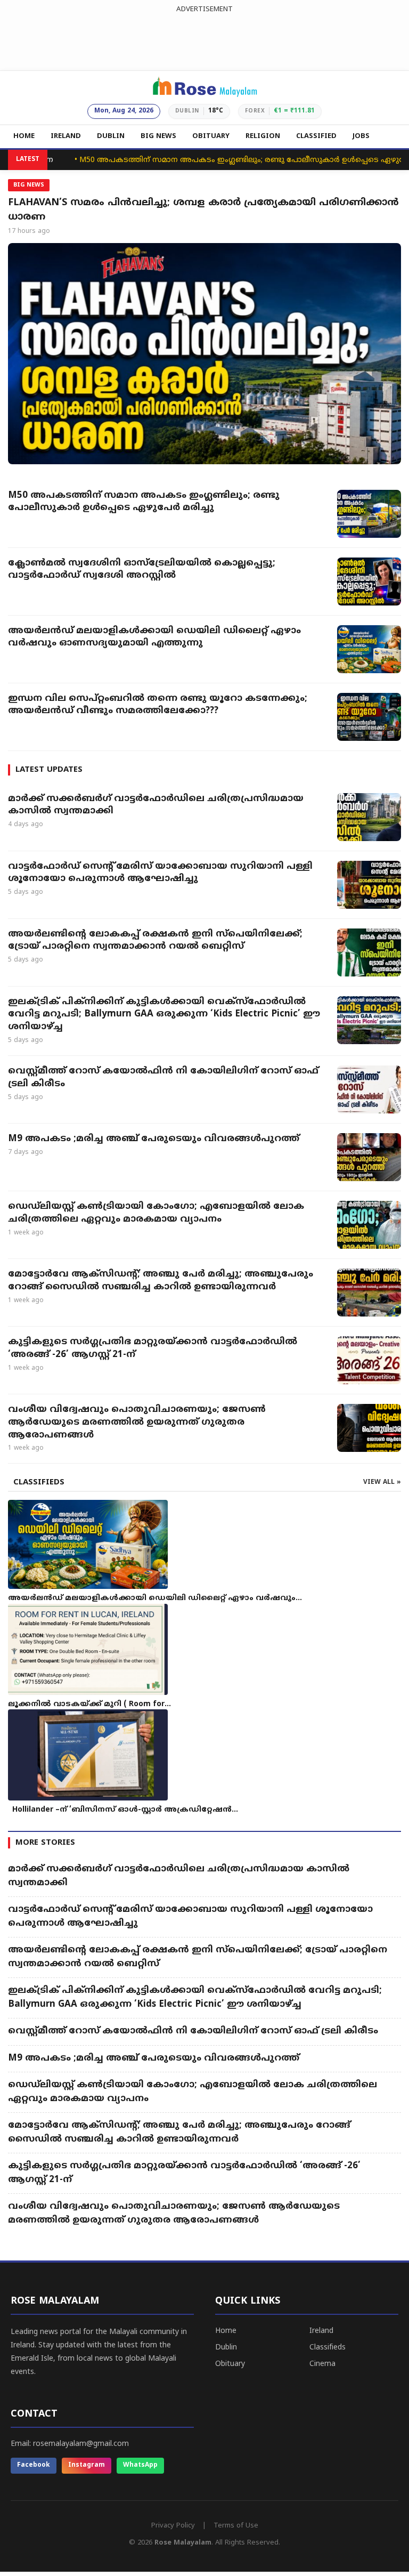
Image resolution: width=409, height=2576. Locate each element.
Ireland (321, 2331)
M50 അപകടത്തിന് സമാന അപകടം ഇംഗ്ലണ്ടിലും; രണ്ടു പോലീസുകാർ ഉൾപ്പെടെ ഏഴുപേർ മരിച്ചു (224, 160)
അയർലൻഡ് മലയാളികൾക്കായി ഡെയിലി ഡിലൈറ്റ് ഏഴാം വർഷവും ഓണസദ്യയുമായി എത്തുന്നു (154, 637)
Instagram (87, 2465)
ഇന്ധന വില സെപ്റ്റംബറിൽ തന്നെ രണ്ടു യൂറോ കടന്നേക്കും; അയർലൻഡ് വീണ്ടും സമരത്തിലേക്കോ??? (158, 705)
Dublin (226, 2348)
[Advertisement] (204, 39)
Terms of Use (236, 2526)
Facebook (34, 2465)
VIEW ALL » (382, 1483)
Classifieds (328, 2348)
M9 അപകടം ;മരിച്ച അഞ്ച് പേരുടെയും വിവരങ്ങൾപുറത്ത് (154, 1139)
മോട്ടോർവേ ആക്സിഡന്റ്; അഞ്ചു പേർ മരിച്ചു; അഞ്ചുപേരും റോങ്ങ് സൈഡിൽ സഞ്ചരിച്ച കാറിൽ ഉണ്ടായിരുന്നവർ (161, 1281)
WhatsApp (140, 2465)
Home (226, 2331)
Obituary (230, 2364)
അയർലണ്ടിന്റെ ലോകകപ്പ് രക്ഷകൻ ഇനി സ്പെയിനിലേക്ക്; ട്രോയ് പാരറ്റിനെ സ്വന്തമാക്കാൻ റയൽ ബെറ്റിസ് (155, 941)
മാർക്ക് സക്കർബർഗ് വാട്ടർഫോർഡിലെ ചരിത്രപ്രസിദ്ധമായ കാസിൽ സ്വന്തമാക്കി (156, 805)
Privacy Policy (173, 2526)
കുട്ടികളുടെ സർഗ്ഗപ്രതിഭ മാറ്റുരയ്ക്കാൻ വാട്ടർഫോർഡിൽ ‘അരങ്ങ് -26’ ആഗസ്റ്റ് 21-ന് (153, 1348)
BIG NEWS (158, 136)
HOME (24, 136)
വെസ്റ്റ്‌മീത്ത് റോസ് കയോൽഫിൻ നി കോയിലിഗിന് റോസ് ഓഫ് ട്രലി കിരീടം (163, 1078)
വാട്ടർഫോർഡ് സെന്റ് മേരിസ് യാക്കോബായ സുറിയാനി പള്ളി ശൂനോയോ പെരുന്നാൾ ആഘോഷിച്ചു (160, 873)
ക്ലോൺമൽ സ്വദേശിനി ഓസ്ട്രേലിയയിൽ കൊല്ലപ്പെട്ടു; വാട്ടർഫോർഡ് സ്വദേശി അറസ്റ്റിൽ (142, 570)
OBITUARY (211, 136)
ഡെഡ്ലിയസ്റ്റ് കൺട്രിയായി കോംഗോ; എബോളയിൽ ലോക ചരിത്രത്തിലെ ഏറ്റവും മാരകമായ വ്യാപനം (156, 1213)
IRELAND (66, 136)
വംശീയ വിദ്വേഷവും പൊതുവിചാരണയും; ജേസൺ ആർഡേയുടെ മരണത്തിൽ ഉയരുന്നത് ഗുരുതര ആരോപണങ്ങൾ (137, 1423)
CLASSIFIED (316, 136)
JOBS (361, 136)
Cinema (322, 2364)
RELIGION (263, 136)
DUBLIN (111, 136)
